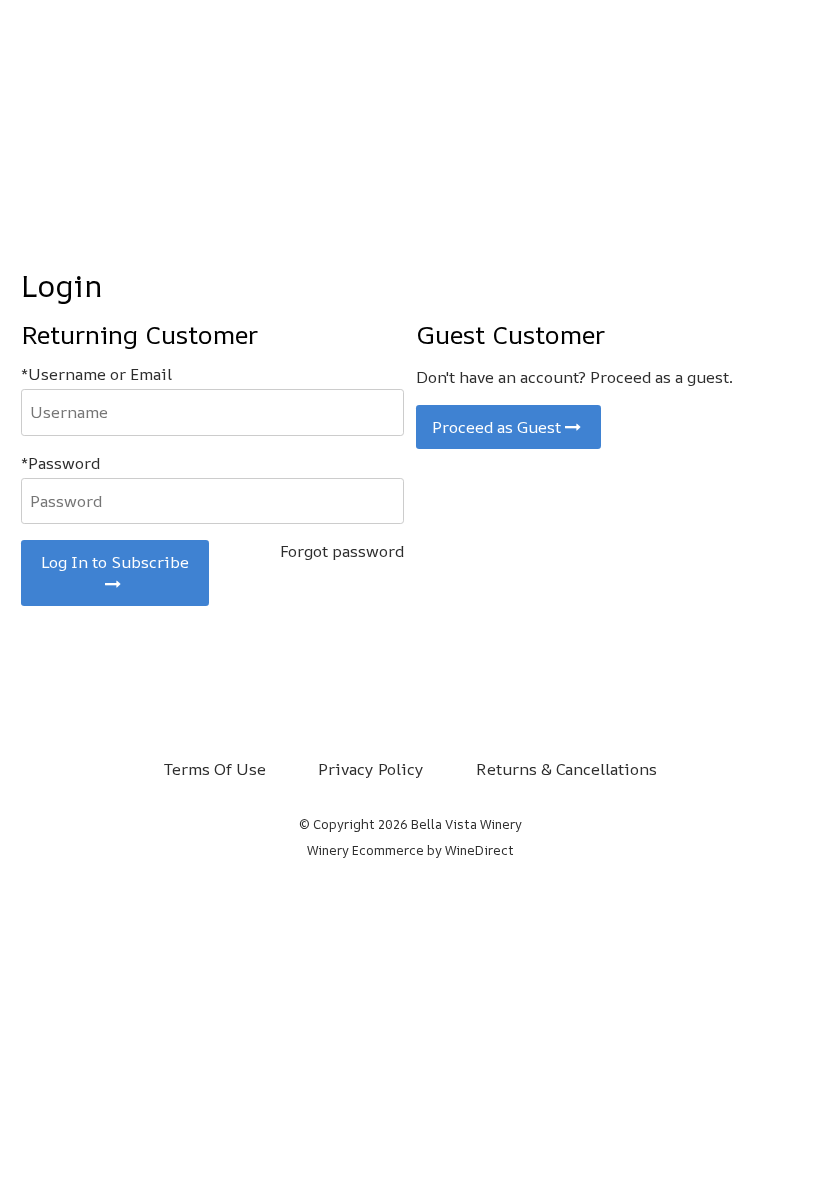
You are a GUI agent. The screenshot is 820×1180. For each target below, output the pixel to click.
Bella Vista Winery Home (410, 102)
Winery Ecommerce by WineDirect (410, 850)
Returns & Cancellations (566, 769)
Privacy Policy (371, 769)
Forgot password (342, 551)
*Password (60, 463)
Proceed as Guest (498, 427)
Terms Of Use (215, 769)
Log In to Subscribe (115, 562)
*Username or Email (96, 374)
